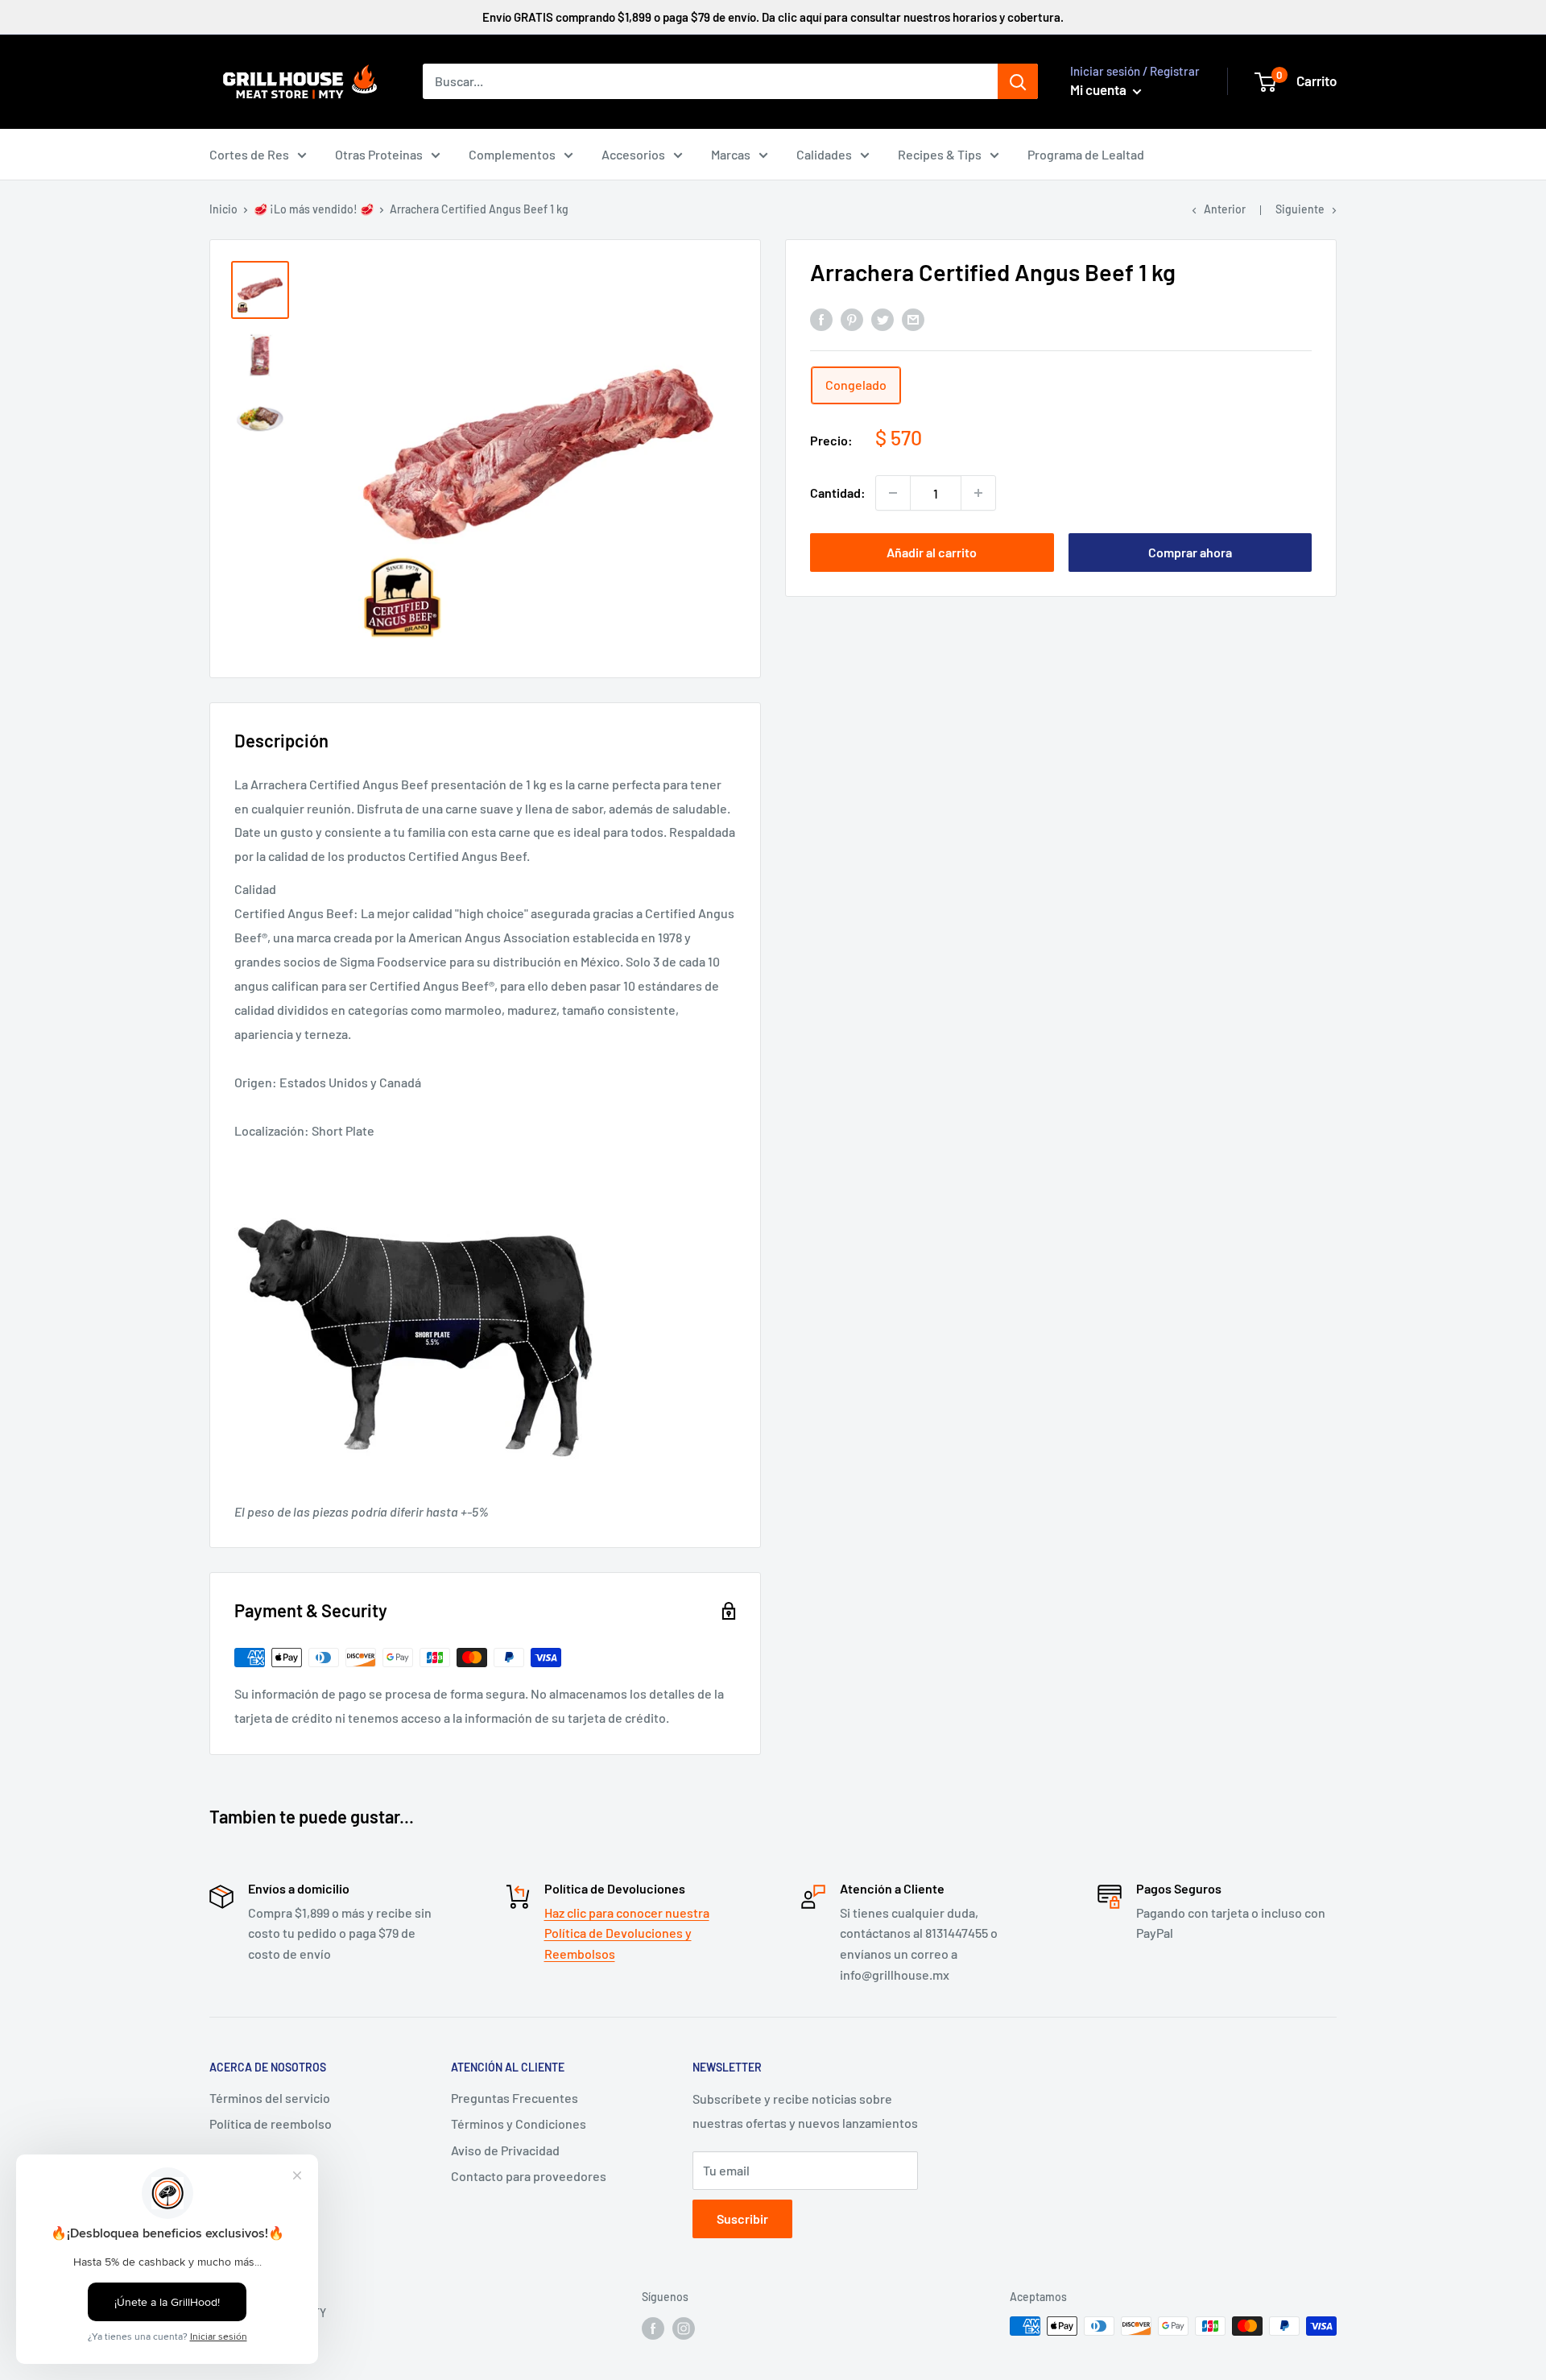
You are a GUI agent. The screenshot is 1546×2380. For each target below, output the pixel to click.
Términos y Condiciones (519, 2123)
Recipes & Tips (940, 154)
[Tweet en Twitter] (883, 319)
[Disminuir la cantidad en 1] (893, 493)
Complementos (512, 154)
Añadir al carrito (932, 552)
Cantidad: (838, 493)
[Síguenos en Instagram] (684, 2328)
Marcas (731, 154)
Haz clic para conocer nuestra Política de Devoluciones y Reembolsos (627, 1933)
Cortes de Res (249, 154)
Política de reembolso (271, 2123)
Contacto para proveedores (529, 2176)
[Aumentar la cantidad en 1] (978, 493)
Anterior (1225, 209)
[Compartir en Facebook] (821, 319)
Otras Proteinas (379, 154)
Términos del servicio (270, 2098)
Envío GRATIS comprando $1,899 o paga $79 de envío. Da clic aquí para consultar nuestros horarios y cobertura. (773, 17)
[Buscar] (1018, 81)
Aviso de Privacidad (505, 2150)
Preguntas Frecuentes (515, 2098)
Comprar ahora (1190, 552)
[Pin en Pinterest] (852, 319)
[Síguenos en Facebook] (653, 2328)
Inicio (223, 209)
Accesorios (633, 154)
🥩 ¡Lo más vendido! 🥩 (314, 209)
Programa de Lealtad (1086, 154)
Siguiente (1300, 209)
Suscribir (742, 2219)
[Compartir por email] (913, 319)
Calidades (824, 154)
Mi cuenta (1100, 89)
